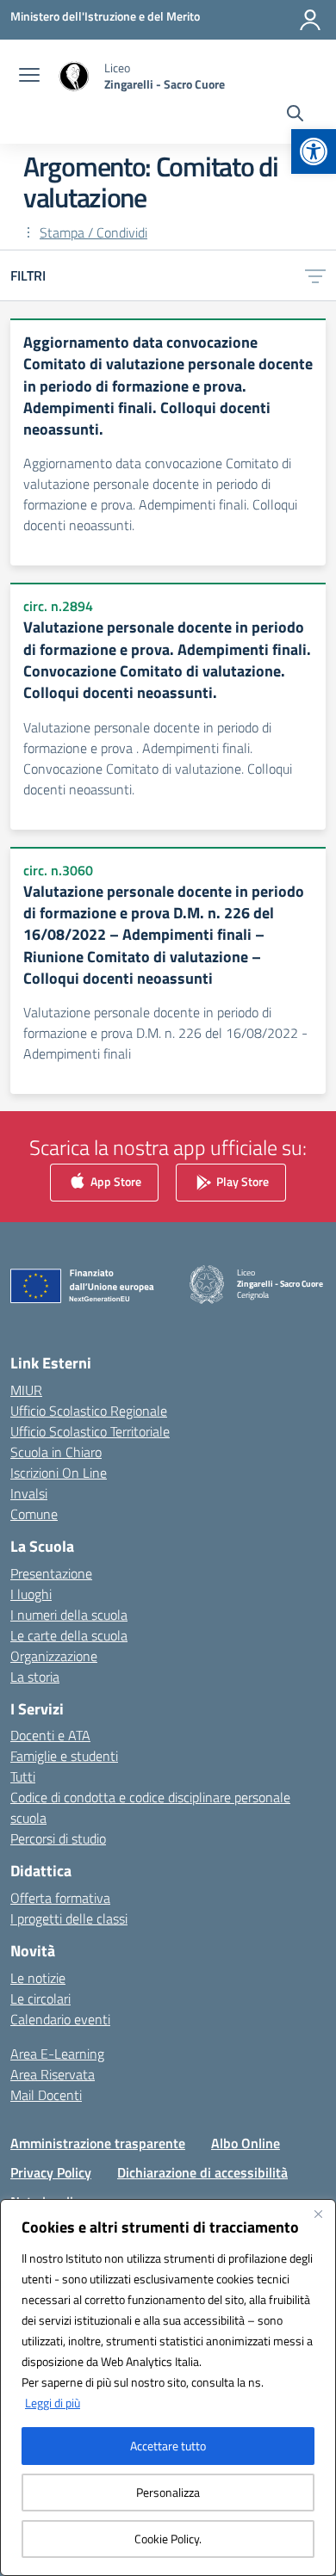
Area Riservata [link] (53, 2074)
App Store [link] (115, 1181)
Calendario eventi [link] (60, 2019)
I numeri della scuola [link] (69, 1615)
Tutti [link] (23, 1776)
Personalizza (168, 2492)
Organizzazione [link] (54, 1656)
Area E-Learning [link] (57, 2054)
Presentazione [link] (51, 1573)
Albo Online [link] (246, 2143)
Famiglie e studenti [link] (64, 1756)
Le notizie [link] (38, 1978)
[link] (314, 151)
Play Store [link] (241, 1181)
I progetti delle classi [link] (69, 1918)
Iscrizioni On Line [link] (59, 1473)
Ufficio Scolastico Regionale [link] (89, 1411)
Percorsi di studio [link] (58, 1838)
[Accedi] (310, 20)
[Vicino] (318, 2214)
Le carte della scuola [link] (69, 1635)
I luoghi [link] (31, 1594)
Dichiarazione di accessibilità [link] (202, 2172)
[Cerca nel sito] (295, 115)
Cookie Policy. (168, 2539)
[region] (168, 2388)
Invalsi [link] (29, 1493)
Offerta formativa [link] (60, 1898)
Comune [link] (34, 1514)
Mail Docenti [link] (46, 2095)
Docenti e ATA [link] (50, 1735)
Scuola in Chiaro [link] (56, 1452)
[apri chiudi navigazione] (29, 77)
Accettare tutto (168, 2446)
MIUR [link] (26, 1390)
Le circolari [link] (40, 1998)
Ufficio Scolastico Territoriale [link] (90, 1431)
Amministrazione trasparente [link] (98, 2143)
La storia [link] (35, 1677)
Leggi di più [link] (53, 2403)
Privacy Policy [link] (51, 2172)
